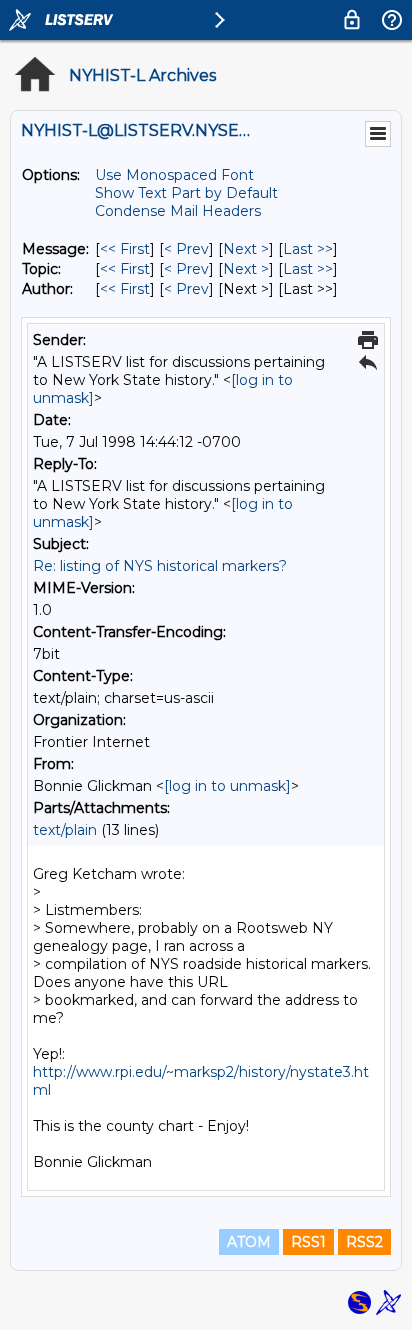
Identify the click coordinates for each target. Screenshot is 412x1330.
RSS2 (364, 1242)
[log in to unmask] (227, 786)
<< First (125, 249)
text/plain (65, 830)
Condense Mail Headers (178, 211)
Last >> (308, 249)
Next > (246, 249)
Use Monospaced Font (174, 175)
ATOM (249, 1242)
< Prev (186, 249)
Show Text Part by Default (186, 193)
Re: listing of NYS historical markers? (160, 566)
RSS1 (308, 1242)
